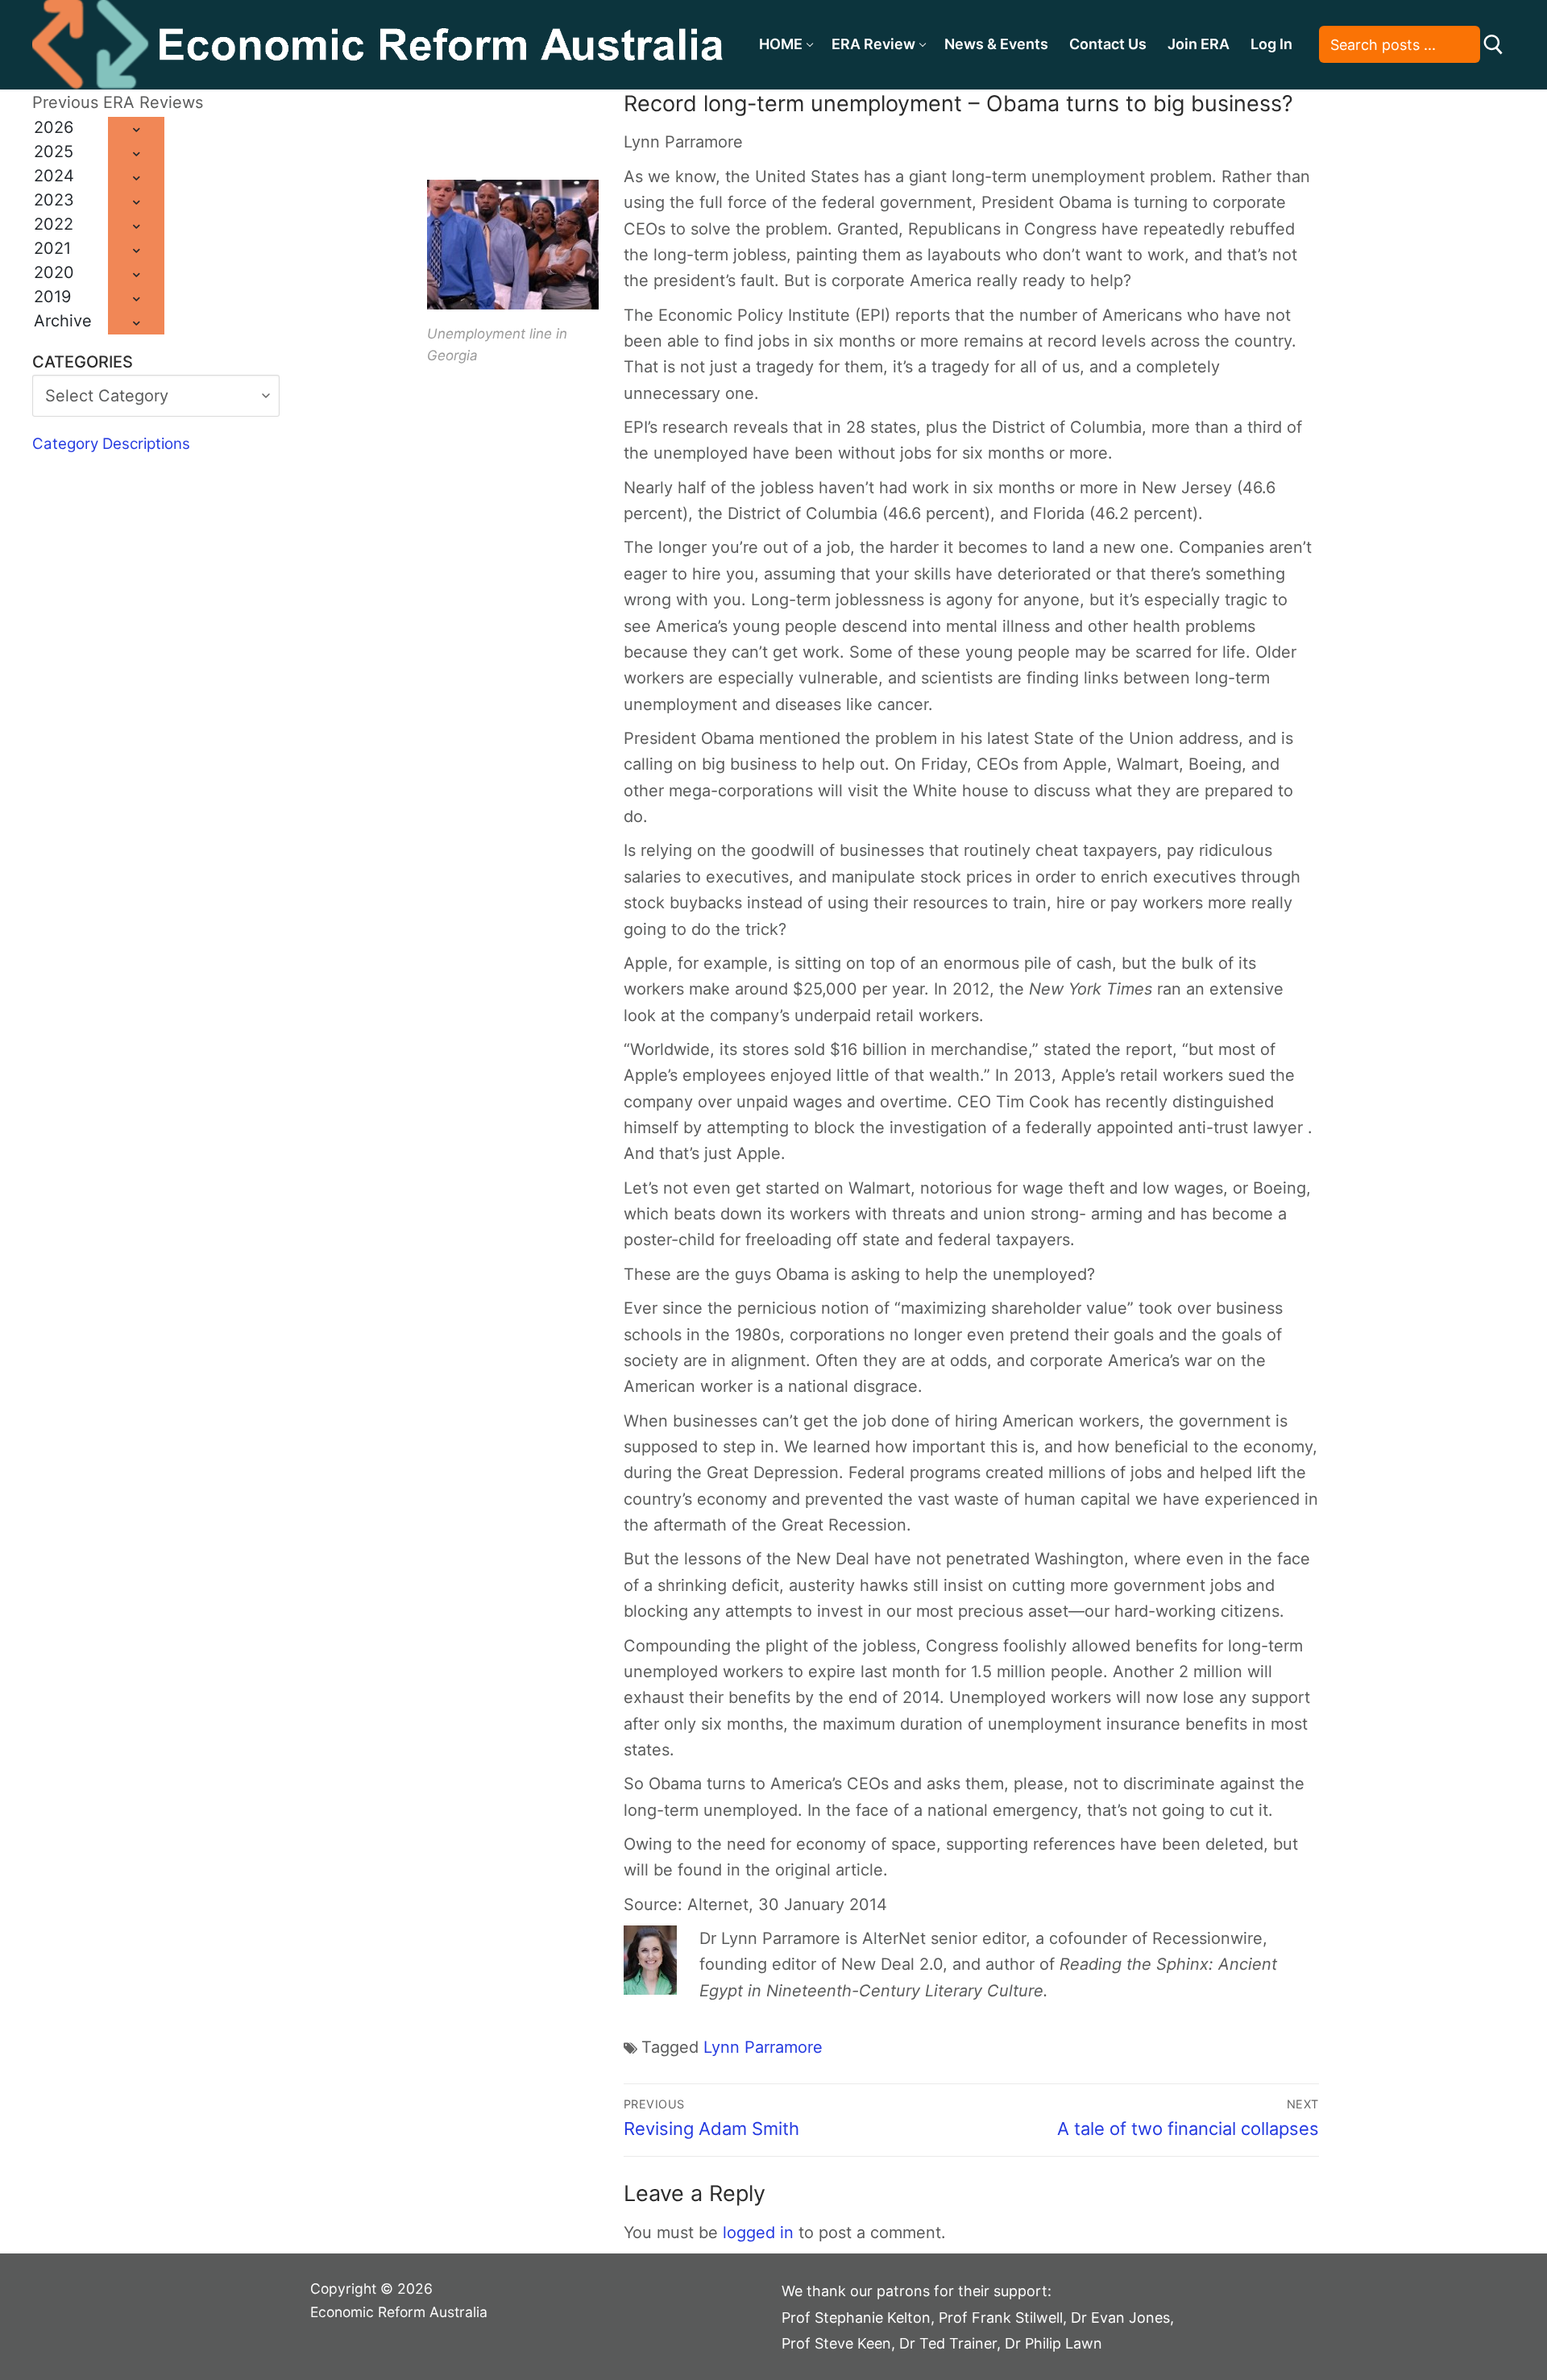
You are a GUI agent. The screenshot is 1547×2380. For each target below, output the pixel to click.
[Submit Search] (1493, 45)
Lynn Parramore (763, 2047)
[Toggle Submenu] (136, 129)
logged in (758, 2233)
